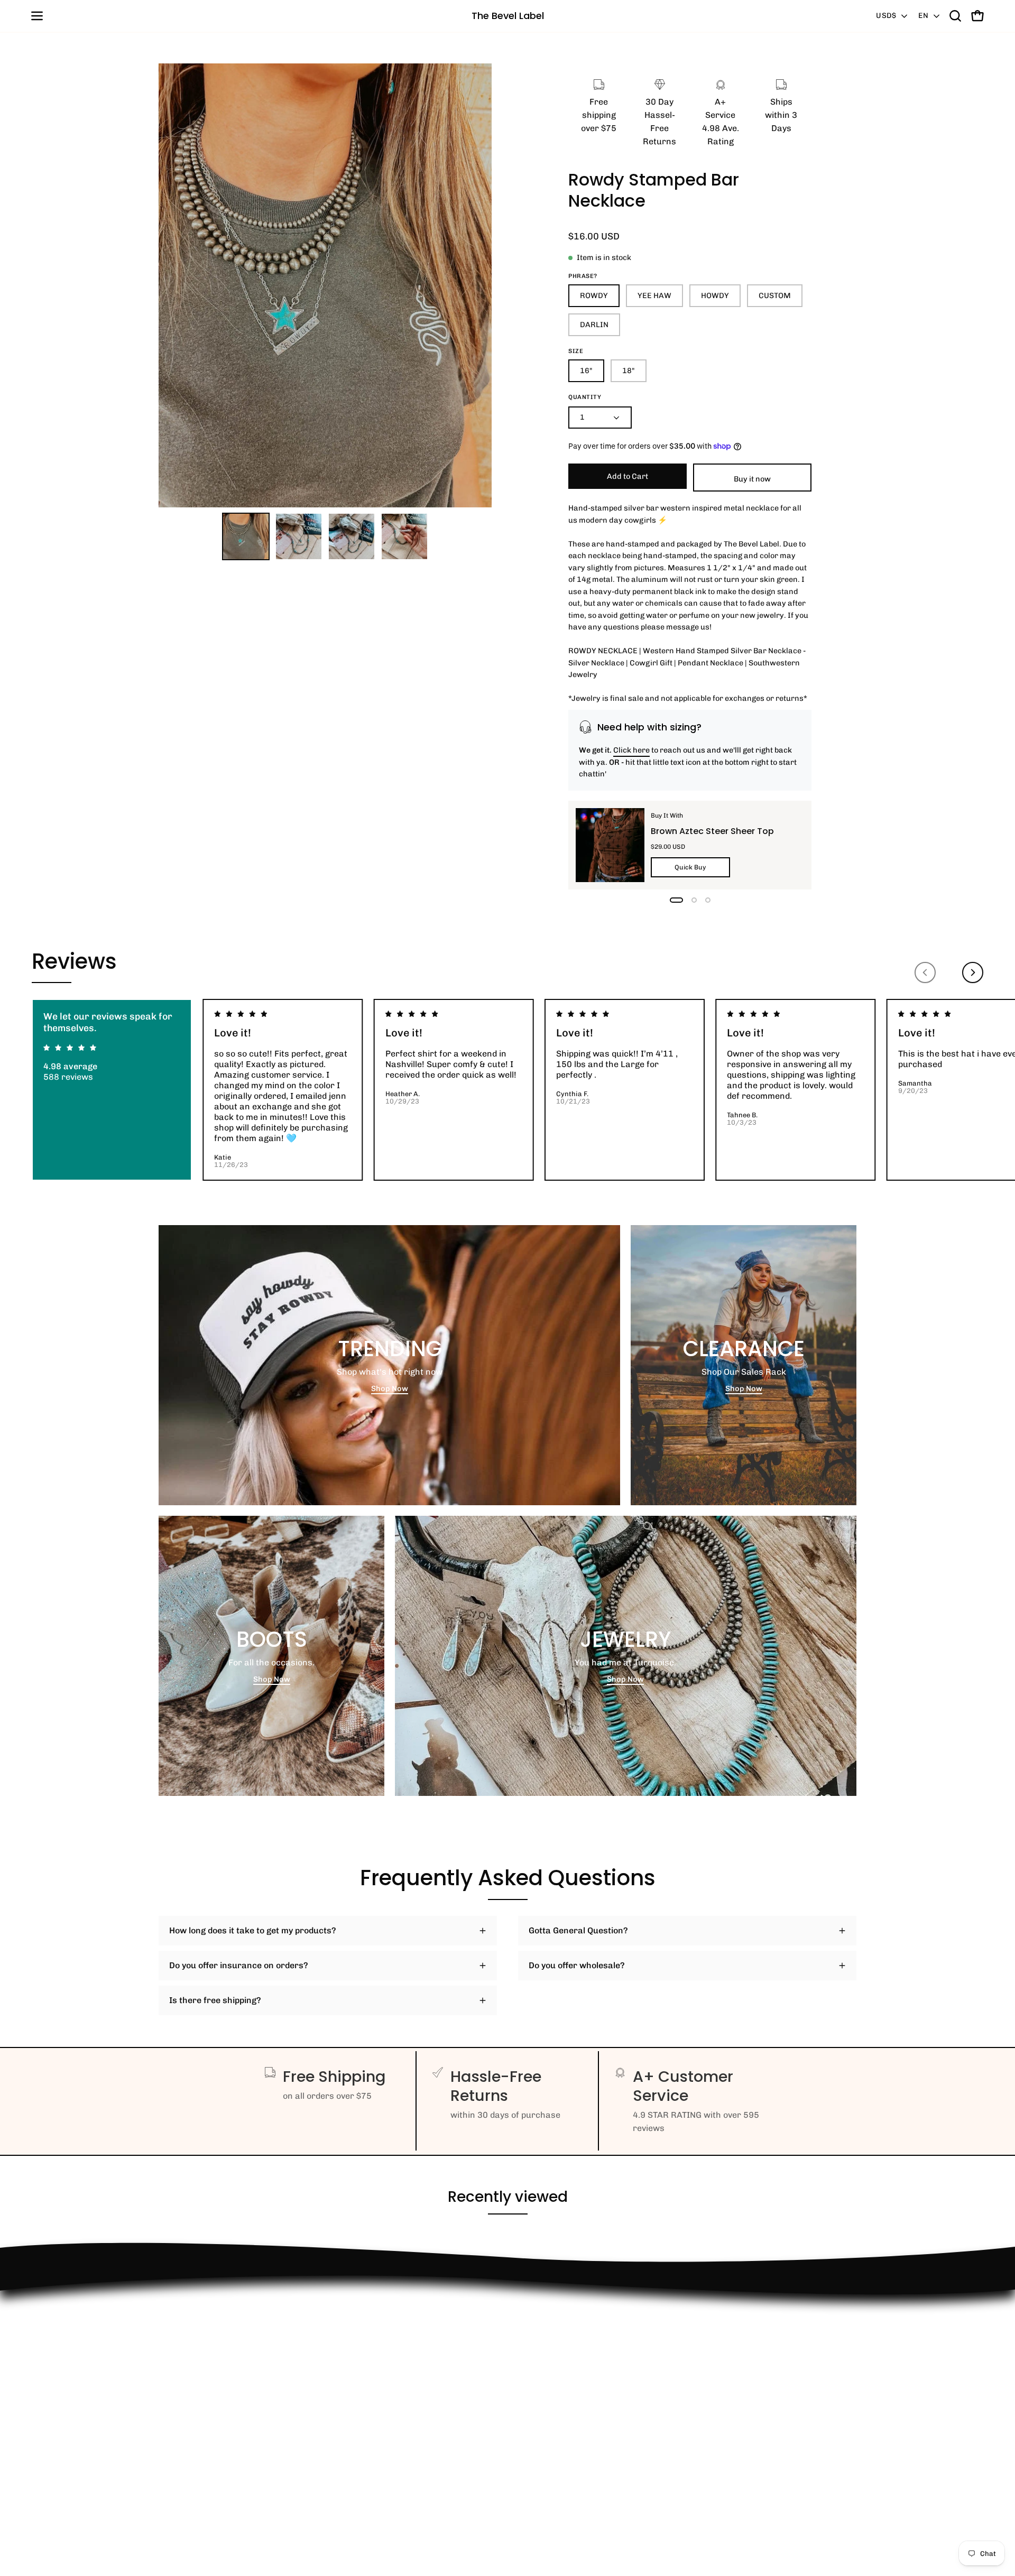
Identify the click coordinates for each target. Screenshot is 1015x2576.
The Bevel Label (508, 16)
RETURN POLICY (191, 2328)
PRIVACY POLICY (193, 2416)
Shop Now (390, 1388)
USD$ (886, 16)
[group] (508, 1090)
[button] (955, 16)
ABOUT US (179, 2468)
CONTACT (178, 2346)
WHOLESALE (184, 2363)
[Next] (973, 972)
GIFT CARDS (183, 2450)
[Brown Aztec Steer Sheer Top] (610, 845)
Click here (631, 750)
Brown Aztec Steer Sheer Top (712, 831)
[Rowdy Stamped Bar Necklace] (246, 536)
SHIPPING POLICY (195, 2398)
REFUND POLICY (191, 2311)
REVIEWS (178, 2381)
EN (923, 16)
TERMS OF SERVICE (199, 2433)
